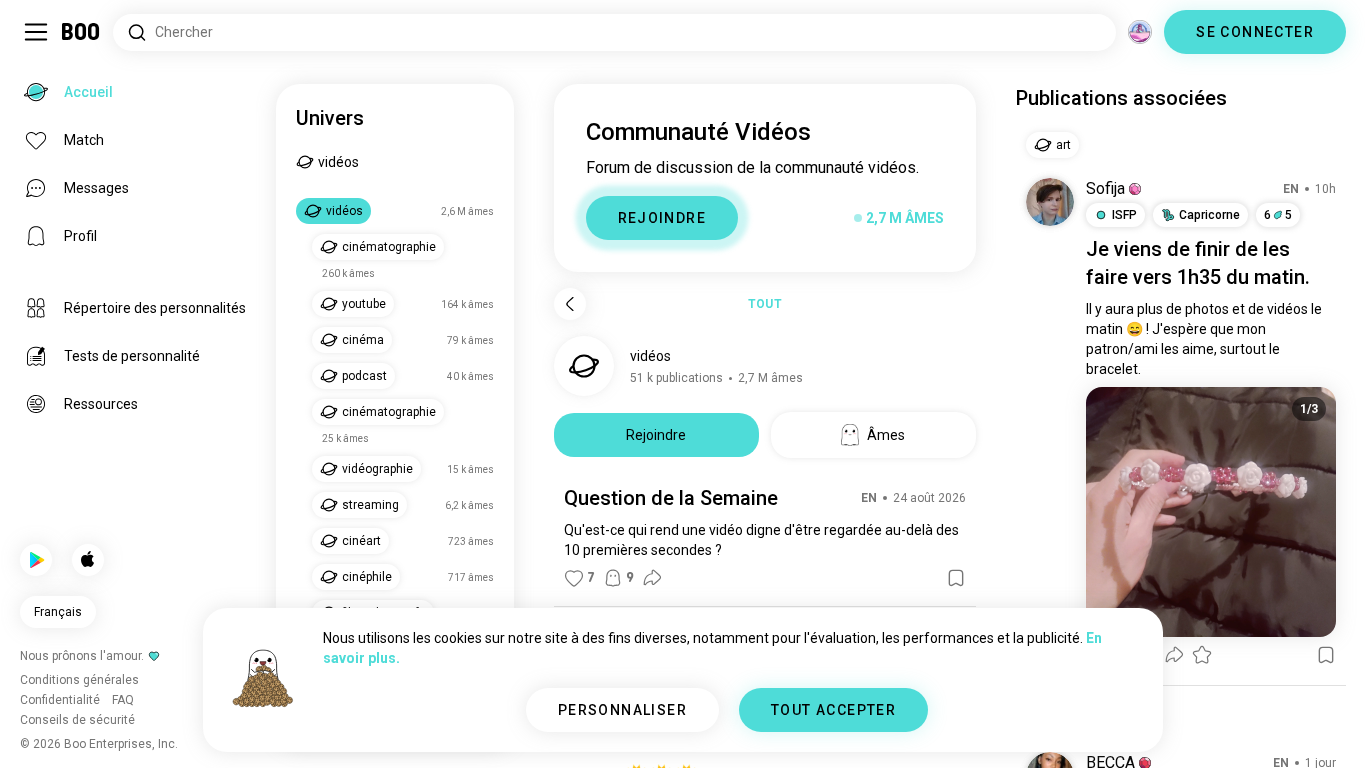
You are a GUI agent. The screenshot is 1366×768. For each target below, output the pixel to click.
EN (869, 498)
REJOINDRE (662, 218)
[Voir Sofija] (1050, 202)
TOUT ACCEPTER (833, 710)
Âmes (886, 435)
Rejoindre (656, 435)
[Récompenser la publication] (1202, 655)
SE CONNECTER (1255, 32)
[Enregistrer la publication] (956, 578)
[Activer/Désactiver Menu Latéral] (36, 32)
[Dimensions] (1140, 32)
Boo (81, 32)
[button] (1135, 189)
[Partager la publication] (652, 578)
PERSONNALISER (622, 710)
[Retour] (570, 304)
